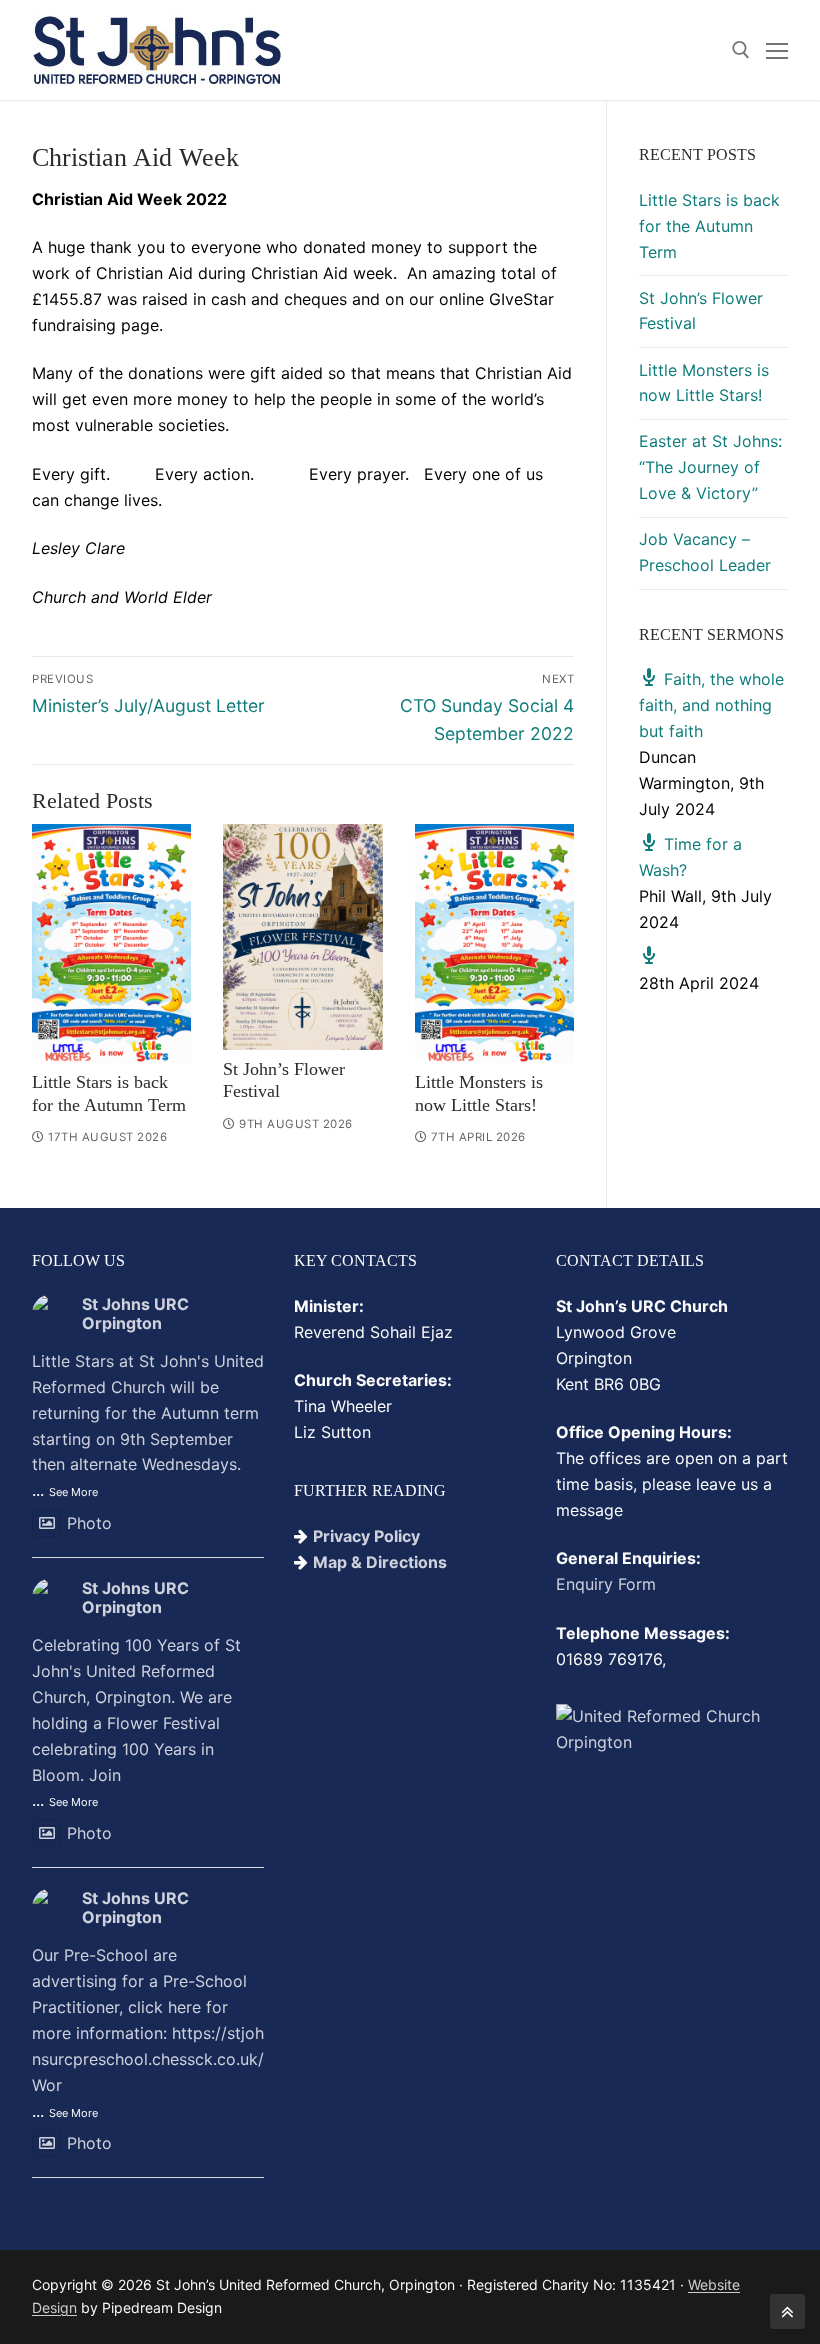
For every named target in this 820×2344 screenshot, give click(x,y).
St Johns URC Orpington (135, 1313)
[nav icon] (777, 50)
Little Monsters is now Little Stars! (704, 383)
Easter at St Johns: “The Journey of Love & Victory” (710, 467)
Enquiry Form (606, 1584)
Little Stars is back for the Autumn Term (709, 226)
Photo (89, 1523)
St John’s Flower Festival (701, 311)
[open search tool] (741, 50)
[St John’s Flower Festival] (302, 936)
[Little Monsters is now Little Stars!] (494, 943)
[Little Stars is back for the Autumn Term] (111, 943)
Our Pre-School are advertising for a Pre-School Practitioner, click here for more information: (148, 2019)
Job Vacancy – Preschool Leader (705, 552)
